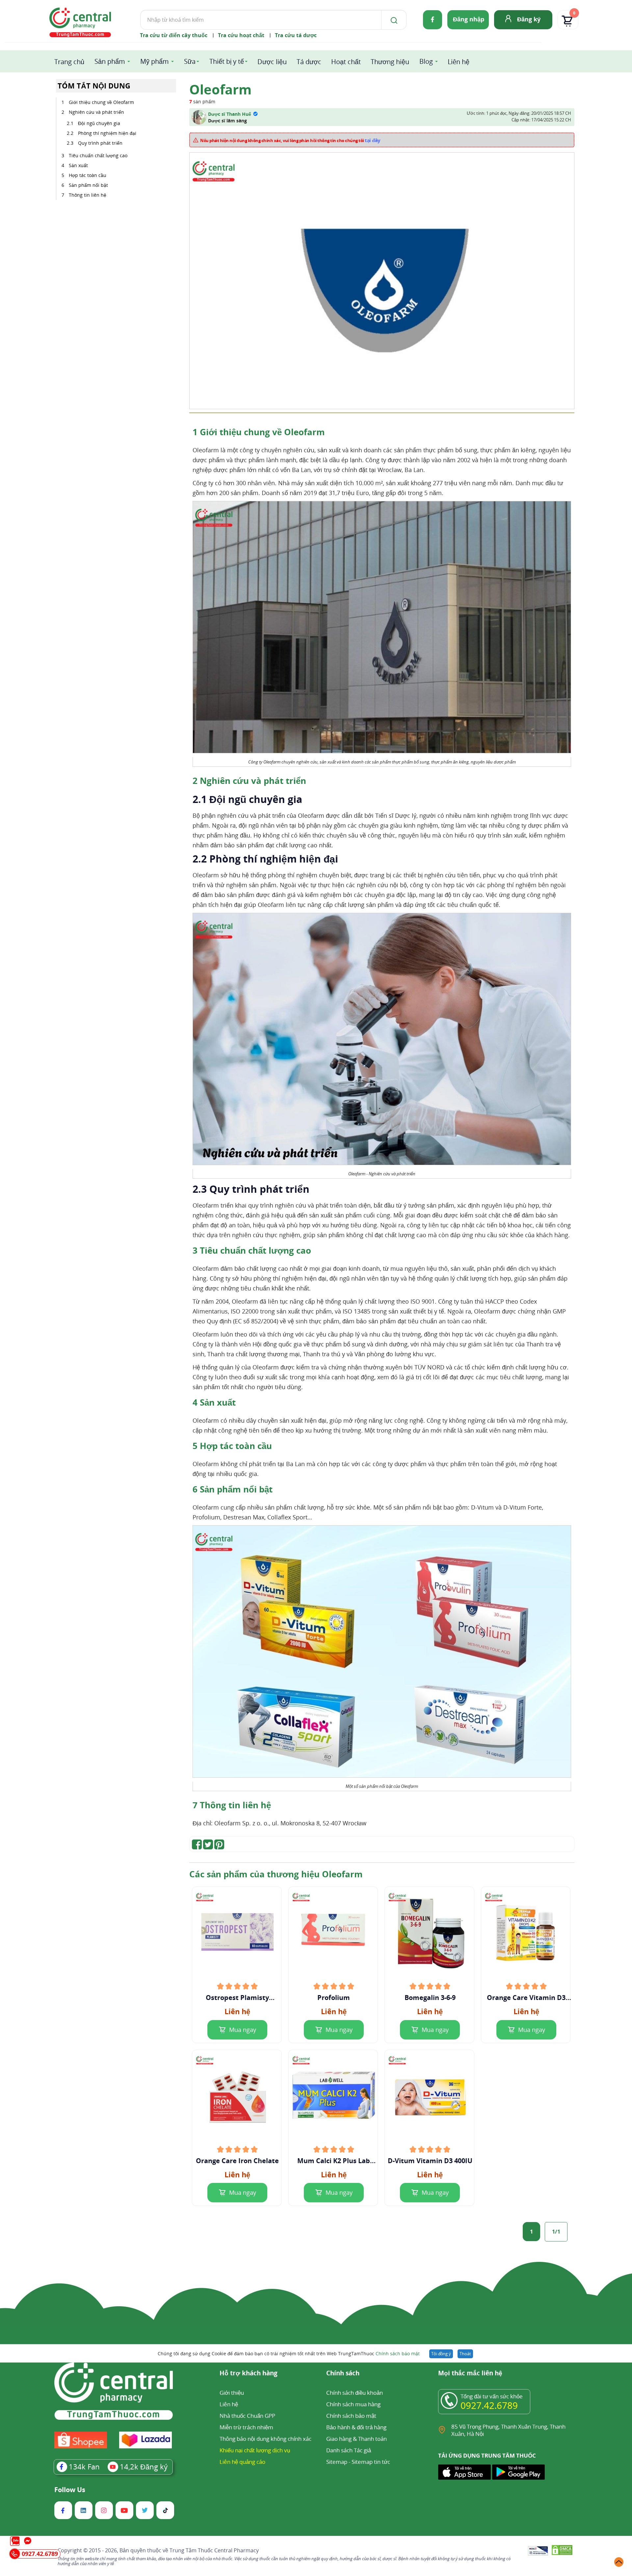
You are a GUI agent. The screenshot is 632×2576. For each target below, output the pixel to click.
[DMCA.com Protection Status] (562, 2551)
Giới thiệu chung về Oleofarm (101, 102)
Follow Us (70, 2490)
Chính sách (343, 2374)
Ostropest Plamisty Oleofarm (237, 1998)
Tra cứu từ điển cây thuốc (174, 35)
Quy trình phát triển (100, 143)
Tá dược (309, 62)
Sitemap (337, 2462)
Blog (426, 61)
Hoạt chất (346, 62)
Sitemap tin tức (371, 2462)
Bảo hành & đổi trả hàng (356, 2427)
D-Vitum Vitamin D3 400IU (430, 2161)
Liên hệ (459, 62)
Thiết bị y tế (227, 61)
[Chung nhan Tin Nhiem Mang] (538, 2551)
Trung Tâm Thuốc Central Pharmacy (214, 2550)
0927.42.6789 (489, 2405)
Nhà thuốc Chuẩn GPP (247, 2416)
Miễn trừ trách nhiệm (246, 2427)
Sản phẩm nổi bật (88, 185)
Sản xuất (78, 165)
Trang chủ (69, 62)
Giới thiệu (232, 2393)
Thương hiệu (390, 62)
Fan (84, 2466)
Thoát (465, 2354)
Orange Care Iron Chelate (237, 2161)
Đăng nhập (469, 19)
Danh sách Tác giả (349, 2450)
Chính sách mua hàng (353, 2404)
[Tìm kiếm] (393, 20)
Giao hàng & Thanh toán (356, 2439)
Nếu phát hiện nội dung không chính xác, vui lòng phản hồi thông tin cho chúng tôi (290, 140)
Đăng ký (529, 19)
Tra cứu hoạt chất (241, 35)
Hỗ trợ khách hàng (249, 2374)
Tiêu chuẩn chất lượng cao (98, 155)
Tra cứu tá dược (296, 35)
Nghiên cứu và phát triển (96, 112)
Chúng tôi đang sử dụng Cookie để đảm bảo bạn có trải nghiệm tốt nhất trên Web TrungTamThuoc (289, 2353)
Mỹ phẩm (155, 61)
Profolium (334, 1998)
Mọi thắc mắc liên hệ (470, 2374)
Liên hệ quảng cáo (242, 2462)
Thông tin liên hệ (88, 195)
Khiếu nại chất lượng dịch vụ (255, 2450)
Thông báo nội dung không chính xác (265, 2439)
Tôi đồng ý (441, 2354)
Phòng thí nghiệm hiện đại (107, 133)
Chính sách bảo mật (398, 2353)
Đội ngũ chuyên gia (99, 123)
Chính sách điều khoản (355, 2393)
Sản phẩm (110, 61)
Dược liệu (272, 62)
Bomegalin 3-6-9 (430, 1998)
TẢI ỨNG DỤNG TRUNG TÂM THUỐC (487, 2456)
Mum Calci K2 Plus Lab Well (334, 2161)
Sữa (190, 61)
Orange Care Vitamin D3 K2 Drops (526, 1998)
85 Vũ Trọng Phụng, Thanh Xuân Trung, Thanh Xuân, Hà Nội (508, 2430)
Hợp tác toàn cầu (88, 175)
